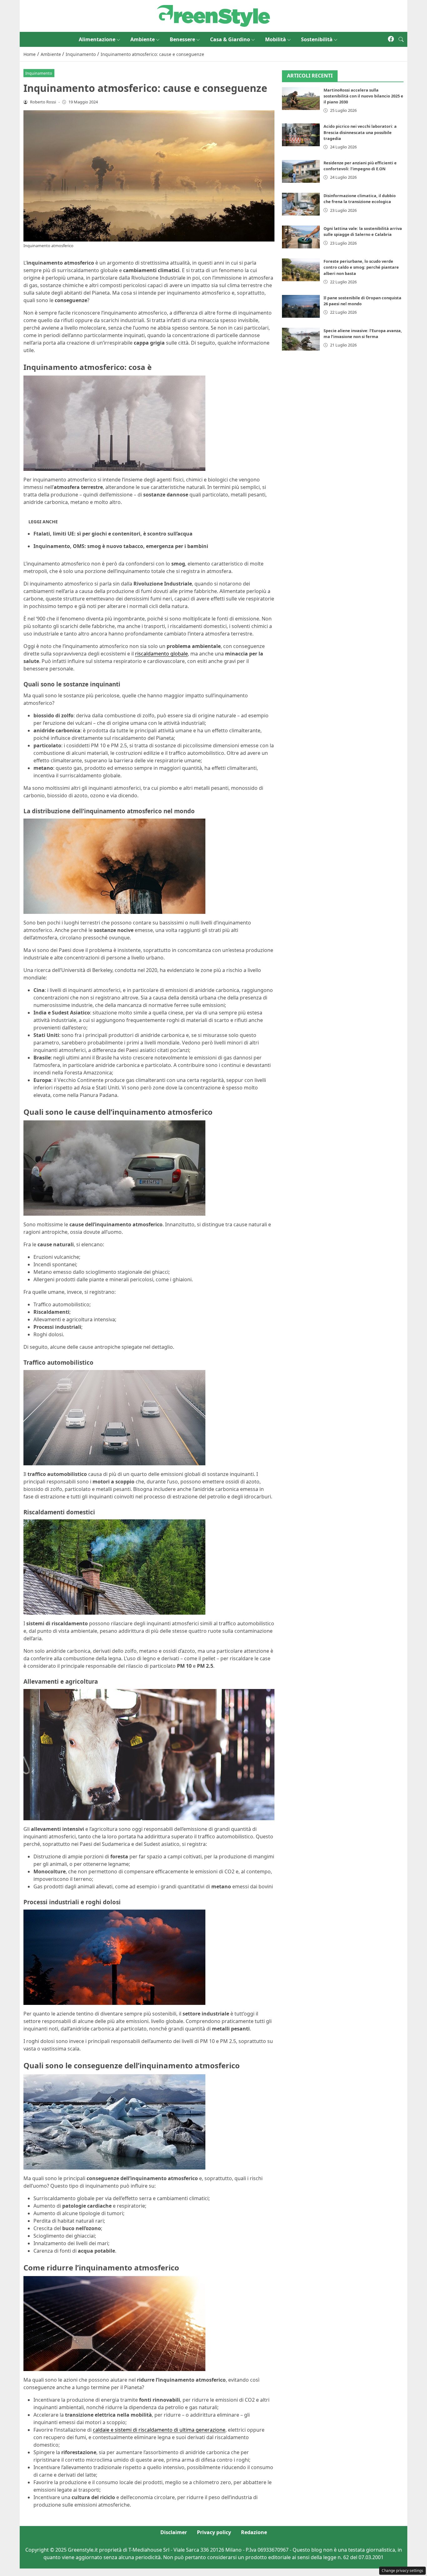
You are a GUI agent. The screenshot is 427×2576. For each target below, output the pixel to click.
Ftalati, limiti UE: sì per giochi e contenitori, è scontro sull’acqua (113, 534)
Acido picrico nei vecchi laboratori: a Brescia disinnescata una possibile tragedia (360, 132)
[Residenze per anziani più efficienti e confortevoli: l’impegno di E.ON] (301, 171)
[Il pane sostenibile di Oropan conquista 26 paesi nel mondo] (301, 306)
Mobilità (276, 39)
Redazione (254, 2532)
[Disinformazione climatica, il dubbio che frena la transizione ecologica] (301, 204)
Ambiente (143, 39)
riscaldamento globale (161, 654)
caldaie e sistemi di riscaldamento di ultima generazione (159, 2430)
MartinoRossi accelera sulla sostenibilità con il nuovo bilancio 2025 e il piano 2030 (363, 96)
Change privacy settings (402, 2571)
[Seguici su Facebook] (391, 39)
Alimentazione (97, 39)
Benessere (182, 39)
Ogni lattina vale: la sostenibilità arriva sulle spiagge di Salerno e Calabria (363, 231)
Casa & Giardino (230, 39)
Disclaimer (174, 2532)
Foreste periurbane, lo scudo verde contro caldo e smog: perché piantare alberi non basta (361, 267)
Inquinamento (39, 73)
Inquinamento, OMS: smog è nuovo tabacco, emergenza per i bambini (121, 546)
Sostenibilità (317, 39)
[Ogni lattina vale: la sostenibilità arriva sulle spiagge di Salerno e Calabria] (301, 237)
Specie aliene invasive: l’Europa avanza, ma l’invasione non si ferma (363, 334)
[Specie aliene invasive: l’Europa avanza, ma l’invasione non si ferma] (301, 339)
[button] (401, 39)
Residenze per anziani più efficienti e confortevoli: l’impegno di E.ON (360, 166)
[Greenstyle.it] (213, 15)
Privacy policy (214, 2532)
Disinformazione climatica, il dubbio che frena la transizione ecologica (360, 199)
